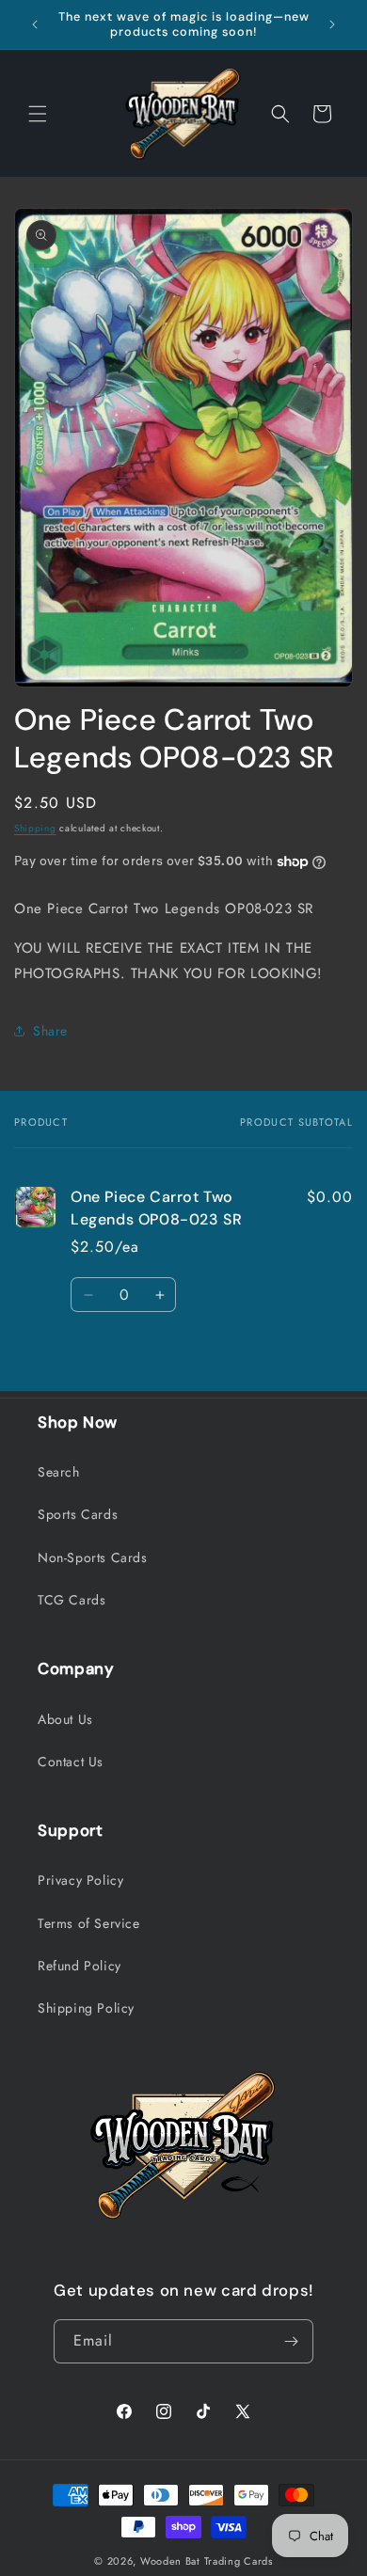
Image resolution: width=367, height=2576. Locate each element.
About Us (65, 1719)
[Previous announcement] (35, 24)
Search (59, 1472)
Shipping (35, 828)
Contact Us (71, 1762)
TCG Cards (72, 1600)
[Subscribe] (292, 2341)
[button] (38, 114)
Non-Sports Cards (93, 1557)
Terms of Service (89, 1923)
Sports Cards (78, 1514)
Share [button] (50, 1031)
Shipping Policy (86, 2008)
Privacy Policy (80, 1880)
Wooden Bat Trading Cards (207, 2561)
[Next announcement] (332, 24)
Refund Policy (80, 1966)
